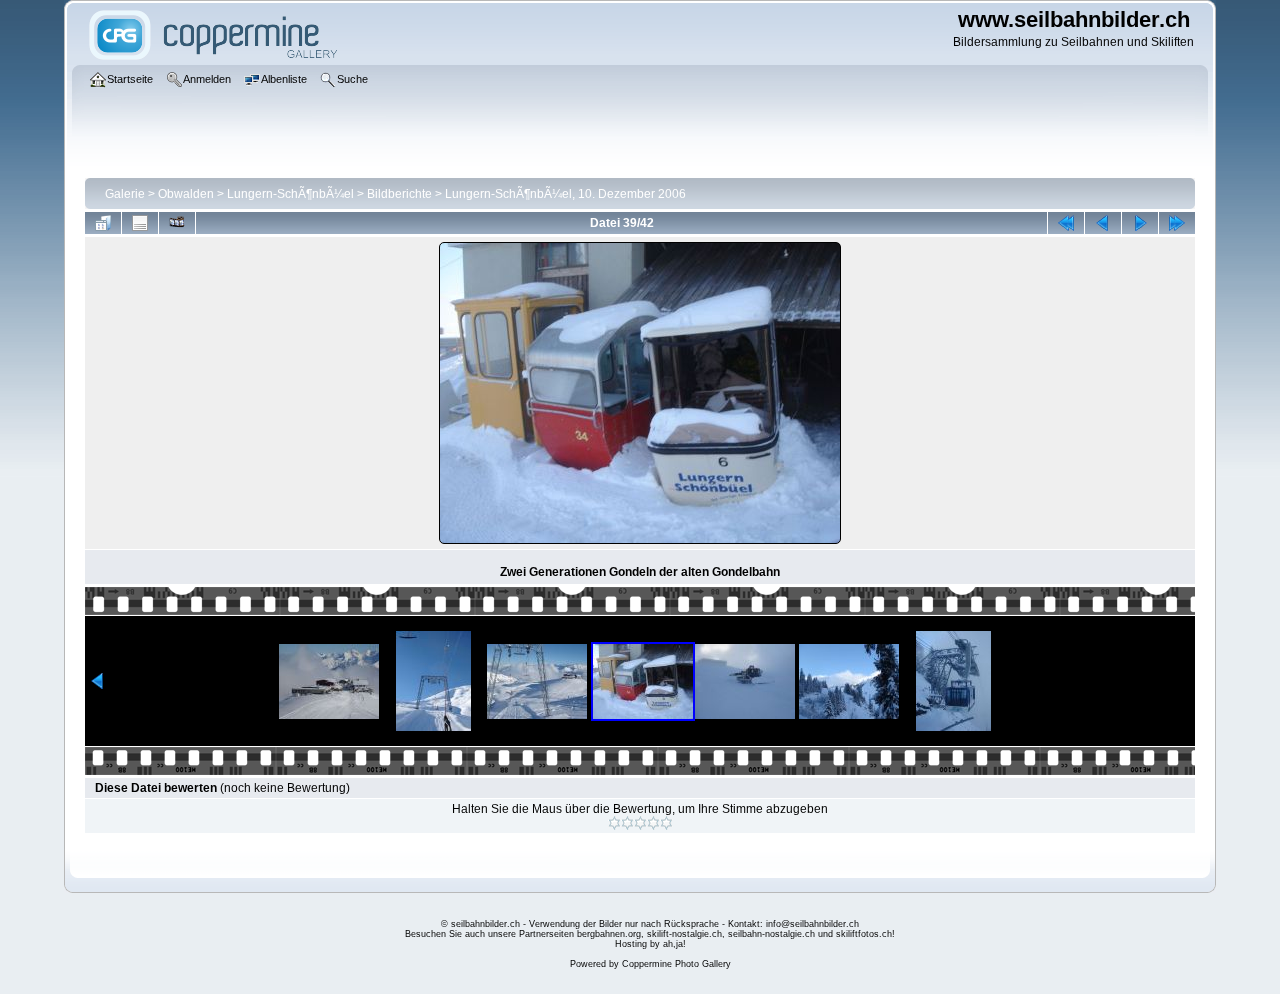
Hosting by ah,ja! (650, 944)
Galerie (125, 194)
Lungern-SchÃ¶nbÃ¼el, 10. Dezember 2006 (565, 194)
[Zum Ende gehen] (1177, 223)
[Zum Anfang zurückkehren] (1066, 223)
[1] (614, 823)
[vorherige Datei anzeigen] (1103, 223)
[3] (640, 823)
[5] (666, 823)
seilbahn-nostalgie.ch (771, 934)
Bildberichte (399, 194)
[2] (627, 823)
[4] (653, 823)
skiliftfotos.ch (864, 934)
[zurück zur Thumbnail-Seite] (103, 223)
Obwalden (186, 194)
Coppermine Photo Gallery (676, 964)
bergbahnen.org (609, 934)
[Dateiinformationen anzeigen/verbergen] (140, 223)
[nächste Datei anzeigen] (1140, 223)
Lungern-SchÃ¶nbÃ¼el (290, 194)
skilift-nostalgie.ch (684, 934)
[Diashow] (177, 223)
